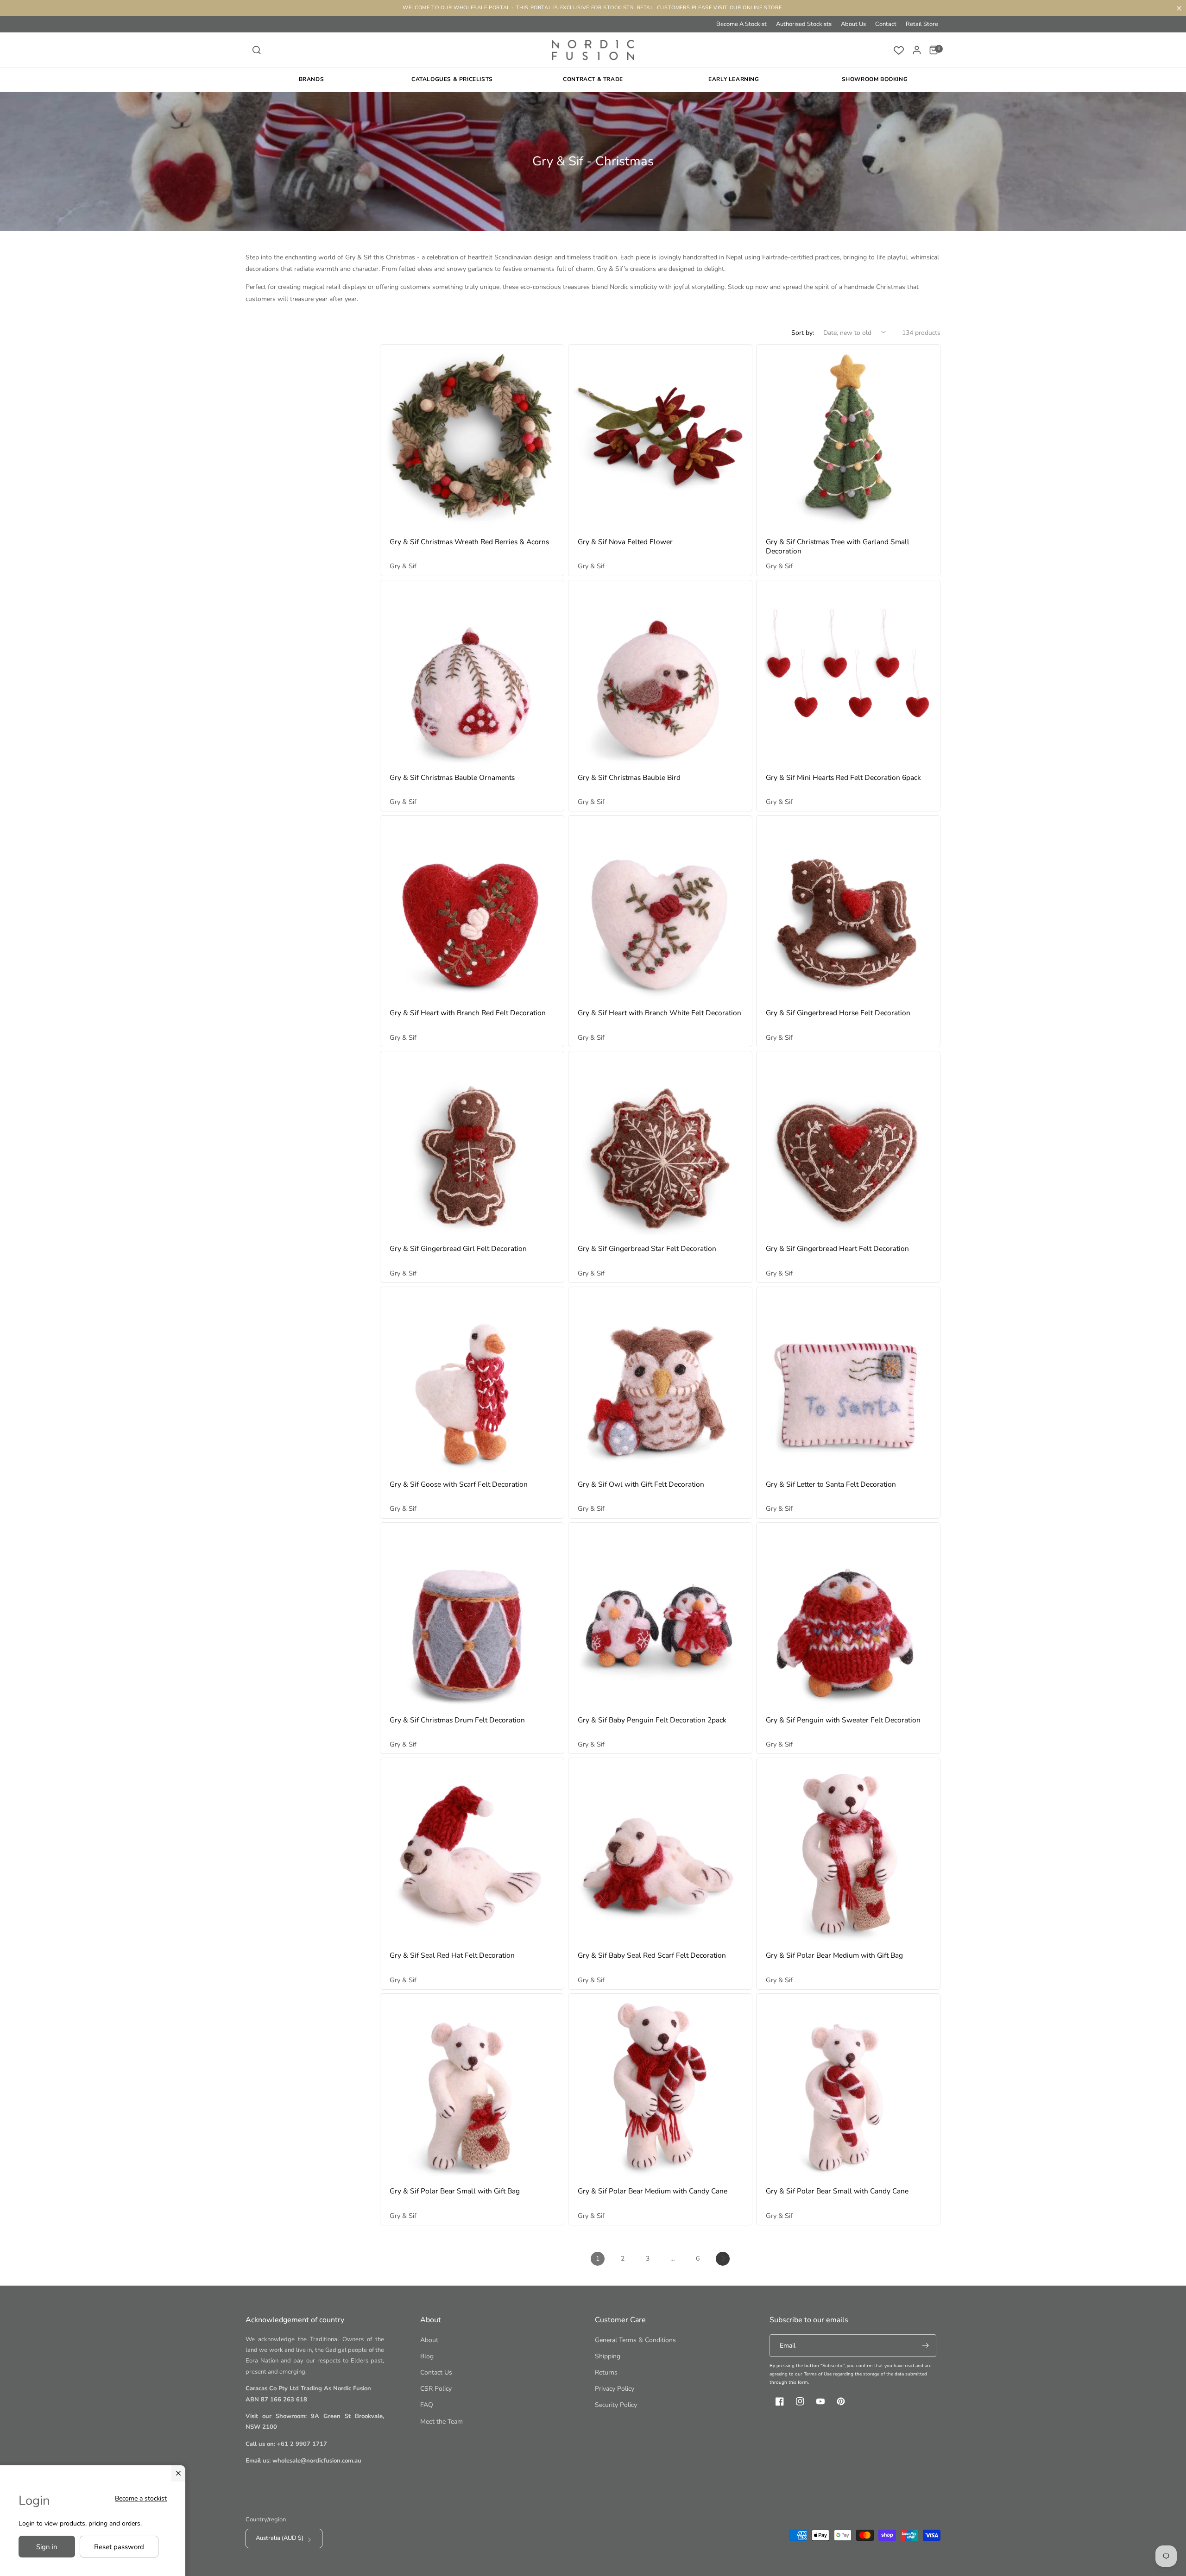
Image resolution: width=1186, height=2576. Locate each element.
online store (762, 8)
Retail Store (922, 24)
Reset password (119, 2547)
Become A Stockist (741, 24)
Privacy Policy (615, 2389)
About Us (853, 24)
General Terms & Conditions (635, 2340)
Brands (312, 79)
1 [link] (598, 2259)
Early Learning (734, 79)
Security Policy (616, 2405)
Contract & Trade (593, 79)
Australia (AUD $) (280, 2538)
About (429, 2340)
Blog (427, 2356)
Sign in (47, 2547)
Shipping (608, 2356)
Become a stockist (141, 2498)
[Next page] (723, 2259)
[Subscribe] (925, 2346)
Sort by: (803, 333)
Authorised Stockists (804, 24)
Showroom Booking (875, 79)
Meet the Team (442, 2422)
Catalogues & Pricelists (452, 79)
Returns (606, 2372)
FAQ (427, 2405)
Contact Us (436, 2372)
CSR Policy (436, 2389)
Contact (886, 24)
